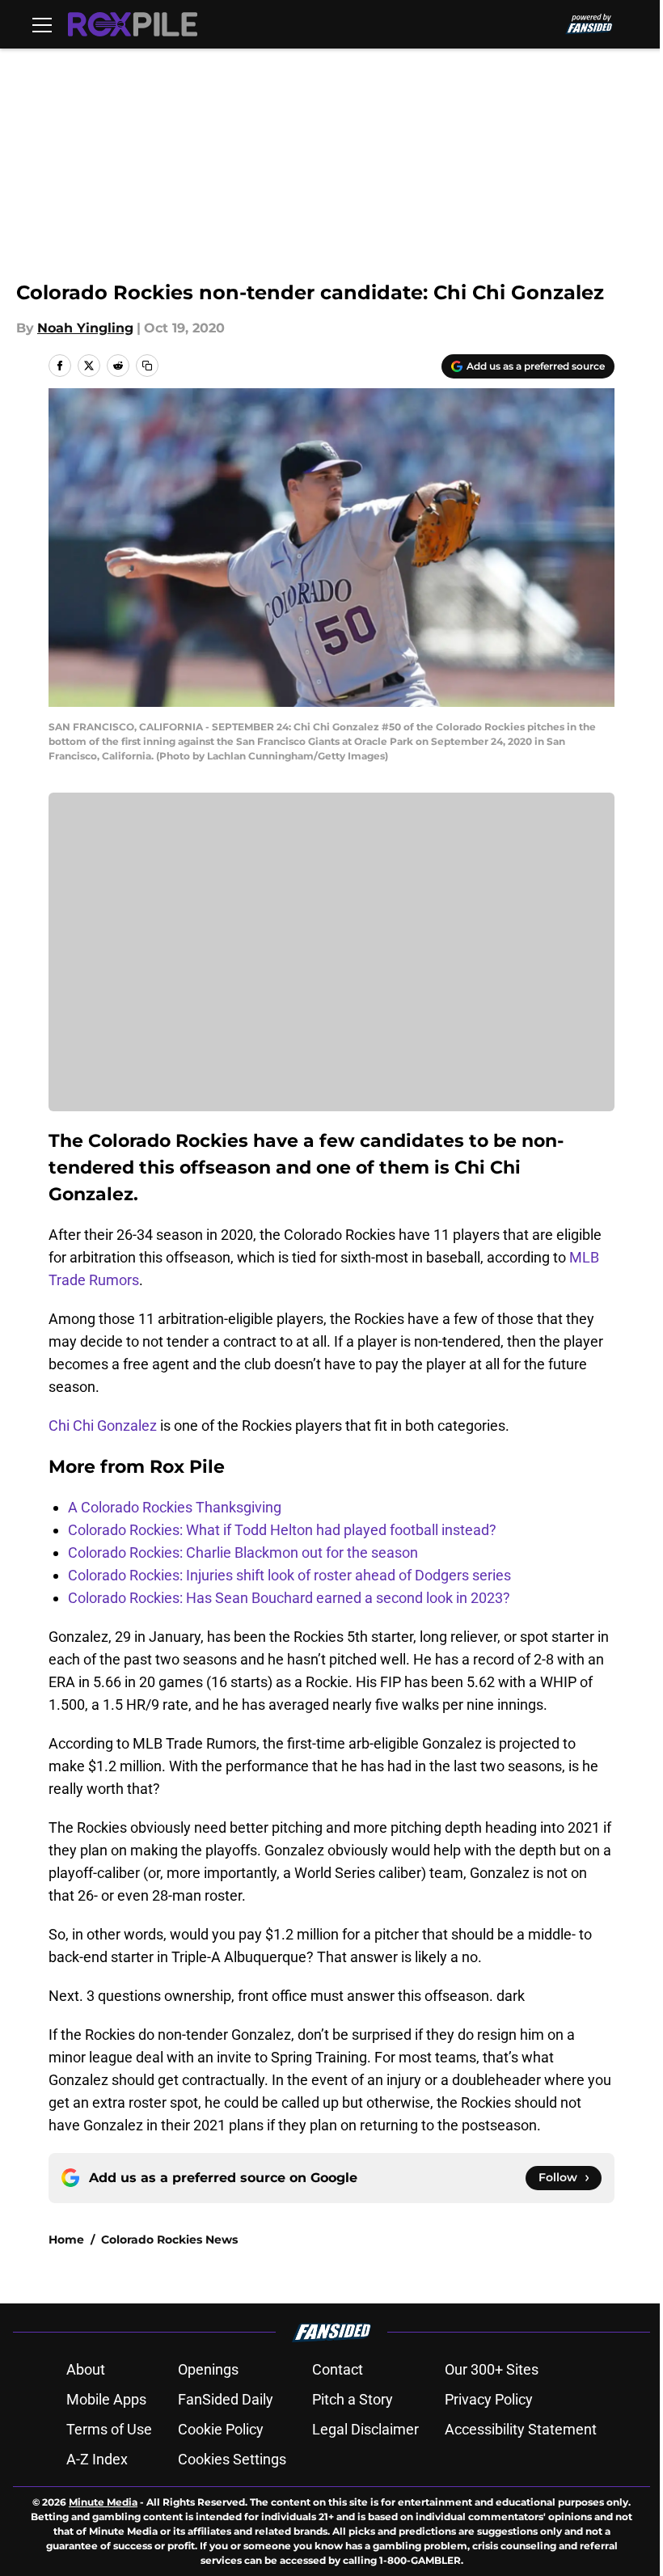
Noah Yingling (85, 328)
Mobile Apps (106, 2399)
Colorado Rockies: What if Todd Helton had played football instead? (282, 1530)
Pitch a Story (353, 2399)
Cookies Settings (232, 2459)
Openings (208, 2369)
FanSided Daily (226, 2399)
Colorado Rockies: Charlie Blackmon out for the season (243, 1552)
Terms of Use (109, 2429)
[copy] (147, 366)
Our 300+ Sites (492, 2369)
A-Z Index (97, 2459)
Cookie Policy (221, 2429)
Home (66, 2240)
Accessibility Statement (521, 2429)
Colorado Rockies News (169, 2240)
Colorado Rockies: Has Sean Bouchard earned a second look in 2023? (289, 1598)
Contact (338, 2369)
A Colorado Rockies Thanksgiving (175, 1507)
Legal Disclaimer (365, 2429)
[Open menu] (42, 24)
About (86, 2369)
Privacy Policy (489, 2399)
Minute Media (103, 2502)
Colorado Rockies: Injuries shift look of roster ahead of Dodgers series (289, 1575)
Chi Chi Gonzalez (103, 1425)
